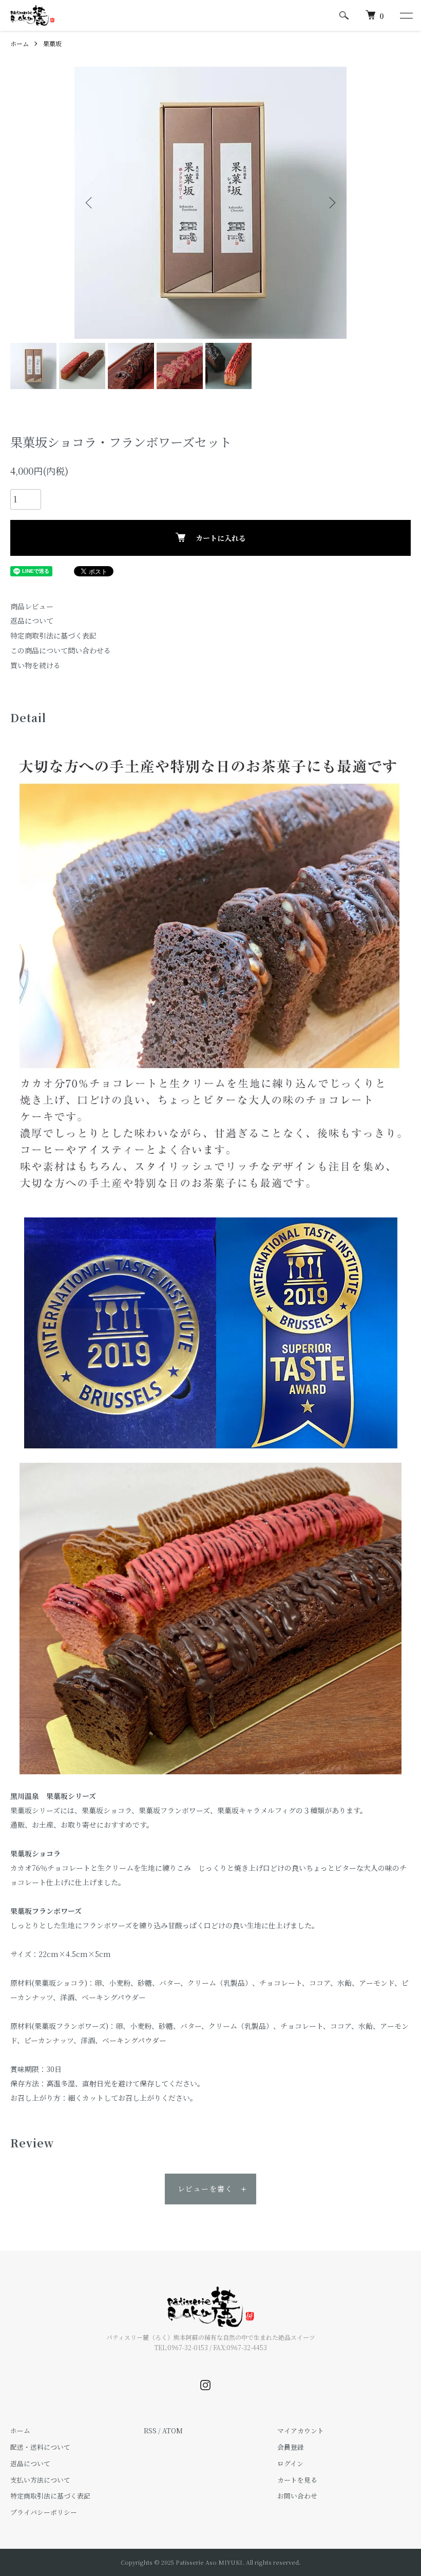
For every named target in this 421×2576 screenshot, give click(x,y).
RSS (150, 2430)
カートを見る (297, 2480)
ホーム (20, 43)
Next (331, 203)
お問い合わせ (297, 2496)
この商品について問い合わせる (61, 650)
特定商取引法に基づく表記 (53, 635)
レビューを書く (205, 2188)
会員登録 (291, 2447)
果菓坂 (52, 43)
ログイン (290, 2463)
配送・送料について (40, 2447)
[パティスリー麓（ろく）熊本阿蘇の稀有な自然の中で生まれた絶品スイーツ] (32, 15)
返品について (32, 621)
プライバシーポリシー (44, 2512)
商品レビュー (32, 606)
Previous (90, 203)
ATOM (173, 2430)
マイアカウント (301, 2430)
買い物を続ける (35, 665)
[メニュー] (406, 15)
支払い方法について (40, 2480)
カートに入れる (221, 538)
